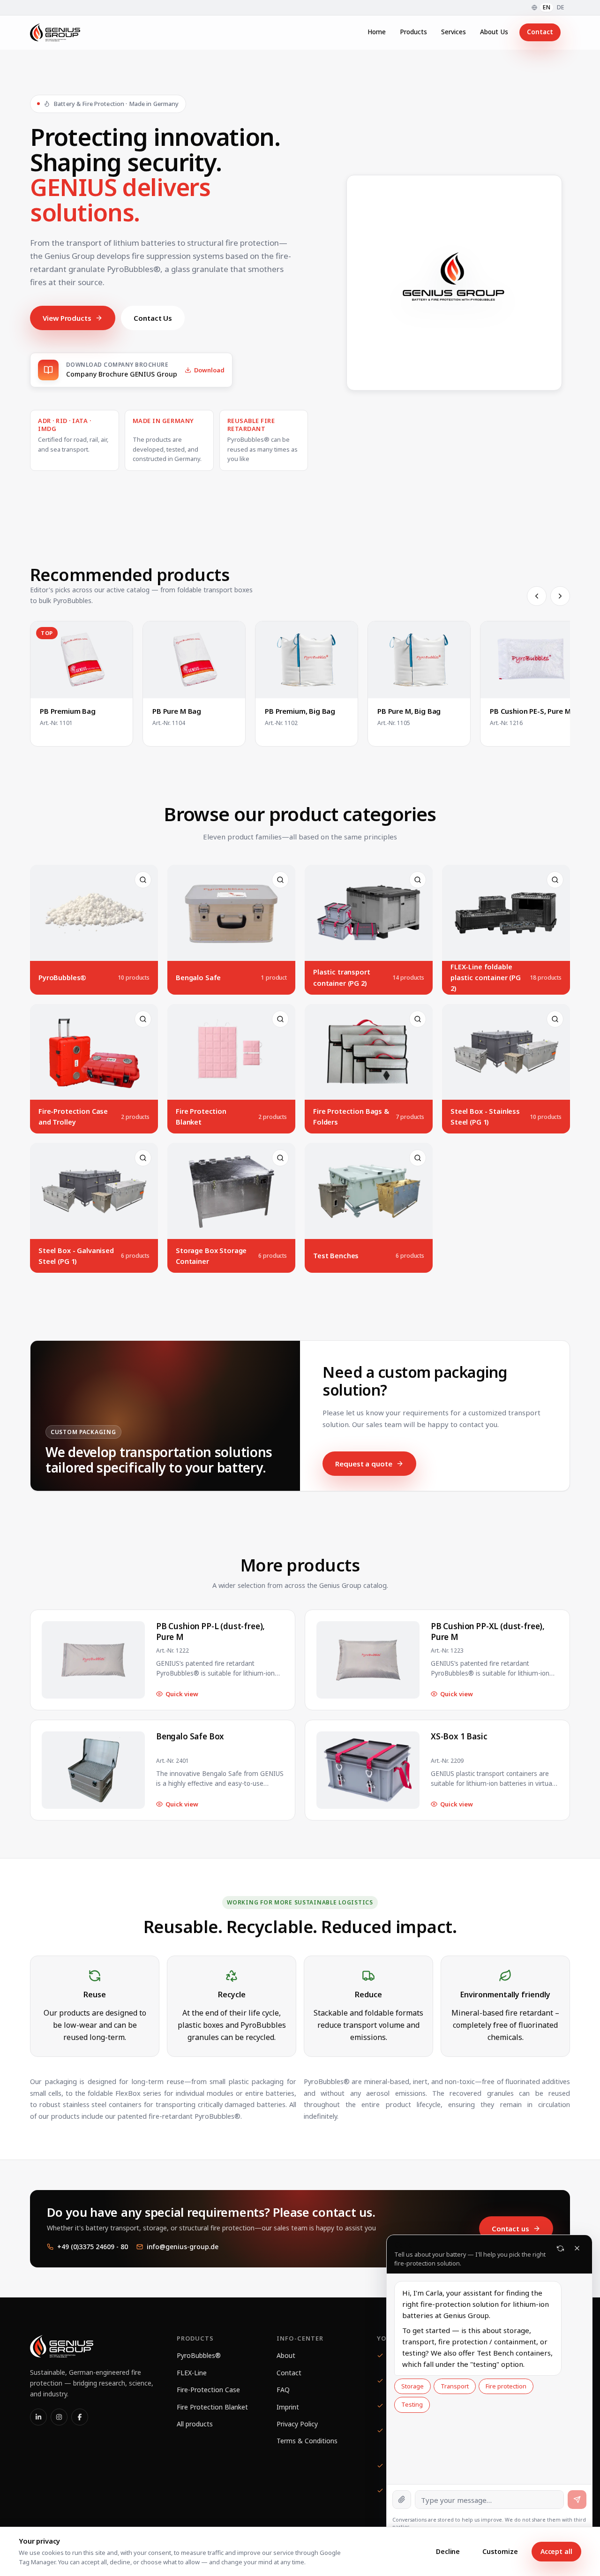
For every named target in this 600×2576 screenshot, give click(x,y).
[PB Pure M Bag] (194, 684)
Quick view (182, 1694)
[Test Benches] (369, 1208)
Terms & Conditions (307, 2441)
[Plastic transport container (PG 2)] (369, 930)
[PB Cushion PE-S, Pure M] (532, 684)
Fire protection (506, 2386)
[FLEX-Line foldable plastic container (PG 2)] (506, 930)
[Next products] (560, 596)
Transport (455, 2386)
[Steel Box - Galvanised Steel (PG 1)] (94, 1208)
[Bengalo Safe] (231, 930)
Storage (412, 2386)
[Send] (577, 2500)
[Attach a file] (402, 2500)
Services (454, 32)
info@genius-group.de (183, 2247)
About (286, 2355)
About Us (494, 32)
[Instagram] (59, 2417)
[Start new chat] (560, 2248)
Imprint (288, 2407)
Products (413, 32)
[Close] (577, 2248)
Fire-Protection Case (208, 2390)
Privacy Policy (297, 2424)
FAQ (283, 2390)
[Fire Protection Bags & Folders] (369, 1069)
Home (377, 32)
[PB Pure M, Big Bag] (419, 684)
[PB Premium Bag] (82, 684)
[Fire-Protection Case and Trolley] (94, 1069)
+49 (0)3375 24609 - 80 (93, 2247)
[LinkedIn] (38, 2417)
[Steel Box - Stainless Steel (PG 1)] (506, 1069)
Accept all (556, 2551)
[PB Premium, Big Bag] (307, 684)
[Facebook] (80, 2417)
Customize (500, 2551)
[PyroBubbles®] (94, 930)
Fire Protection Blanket (212, 2407)
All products (195, 2424)
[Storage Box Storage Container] (231, 1208)
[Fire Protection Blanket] (231, 1069)
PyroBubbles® (199, 2355)
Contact (540, 32)
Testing (412, 2404)
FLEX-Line (192, 2373)
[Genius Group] (55, 32)
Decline (448, 2551)
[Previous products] (537, 596)
